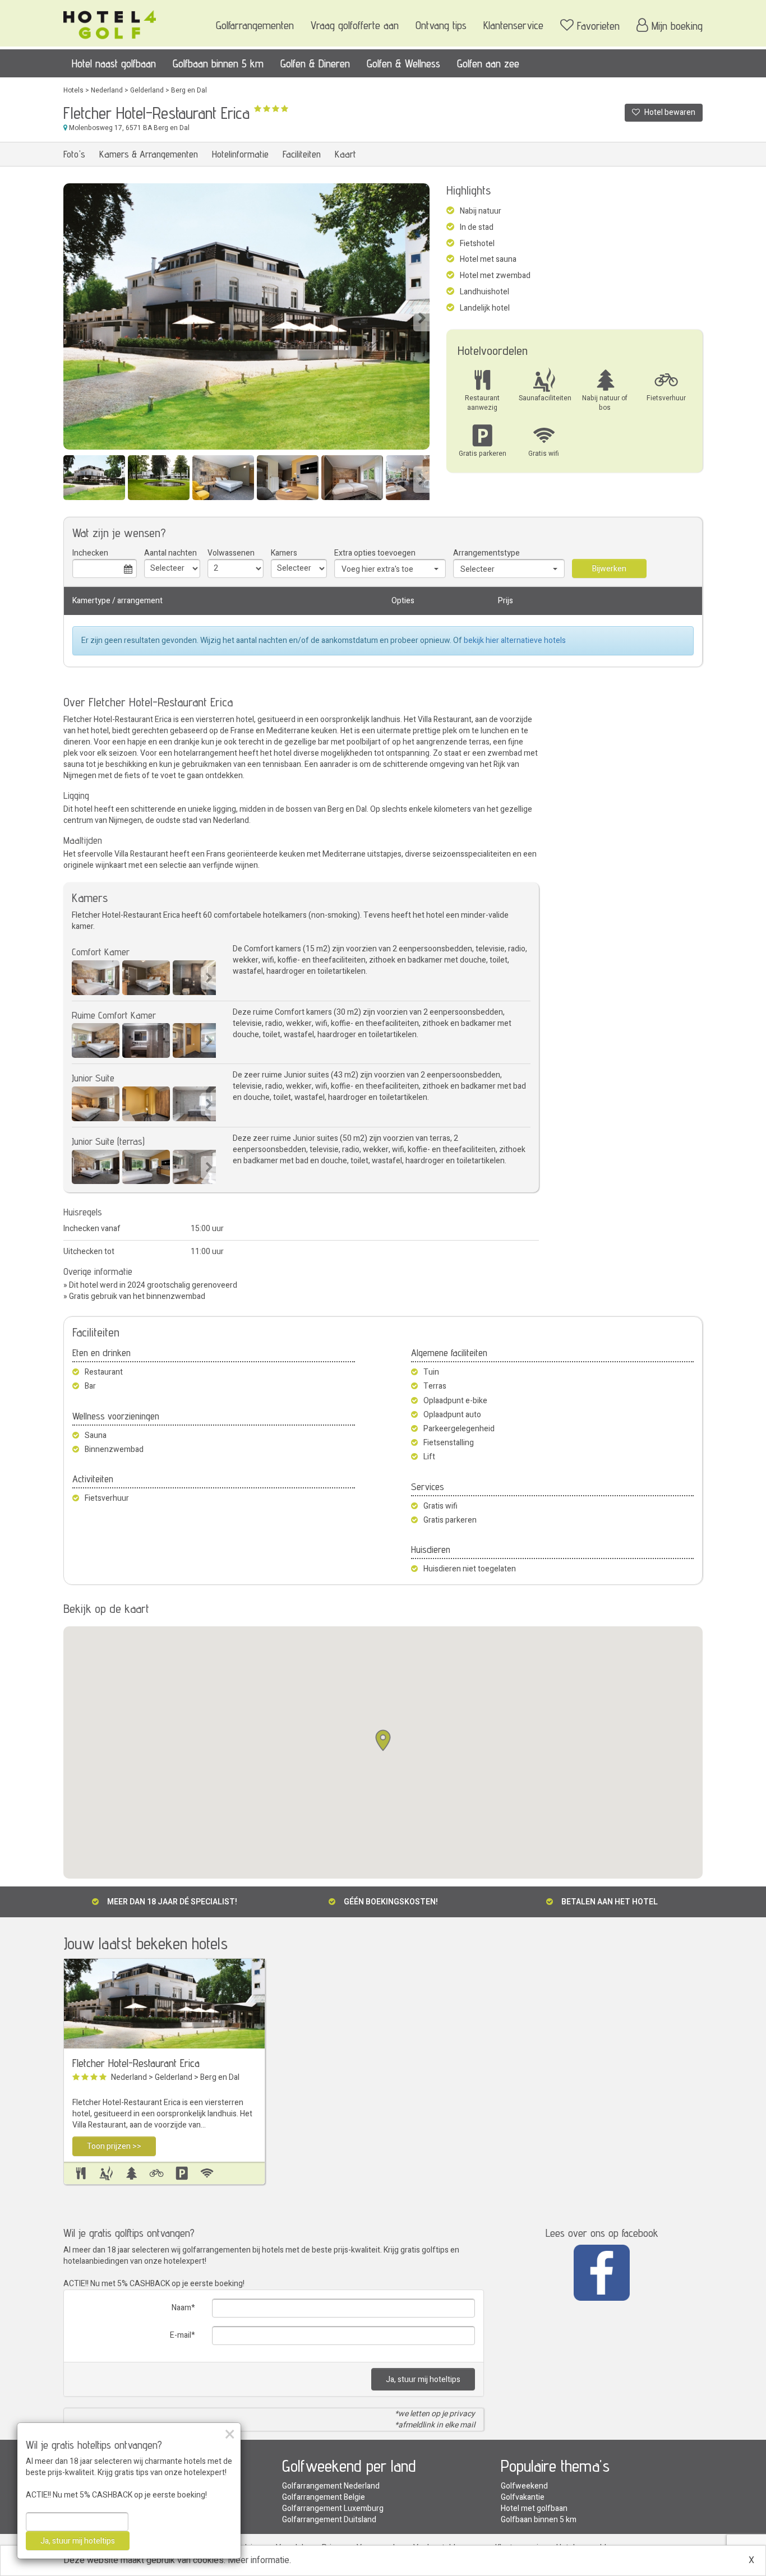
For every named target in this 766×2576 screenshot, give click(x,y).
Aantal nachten (170, 553)
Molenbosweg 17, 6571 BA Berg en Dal (128, 128)
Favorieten (598, 26)
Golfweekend (524, 2486)
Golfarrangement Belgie (324, 2497)
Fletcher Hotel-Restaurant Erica (136, 2063)
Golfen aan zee (488, 63)
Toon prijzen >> (114, 2146)
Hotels (73, 90)
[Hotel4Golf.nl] (110, 21)
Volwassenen (231, 553)
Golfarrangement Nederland (331, 2486)
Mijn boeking (677, 26)
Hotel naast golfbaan (114, 63)
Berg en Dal (189, 90)
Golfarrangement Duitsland (329, 2520)
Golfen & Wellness (403, 63)
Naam (181, 2308)
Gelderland (147, 90)
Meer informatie (259, 2560)
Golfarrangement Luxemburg (333, 2508)
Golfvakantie (523, 2497)
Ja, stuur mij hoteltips (423, 2380)
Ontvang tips (441, 25)
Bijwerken (609, 569)
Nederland (107, 90)
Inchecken (90, 553)
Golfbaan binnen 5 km (218, 63)
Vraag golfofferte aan (355, 25)
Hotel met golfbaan (534, 2508)
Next (421, 318)
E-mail (181, 2335)
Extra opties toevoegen (375, 553)
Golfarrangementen (255, 25)
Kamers (284, 553)
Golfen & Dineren (315, 63)
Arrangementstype (486, 553)
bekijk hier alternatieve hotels (515, 640)
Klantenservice (513, 25)
